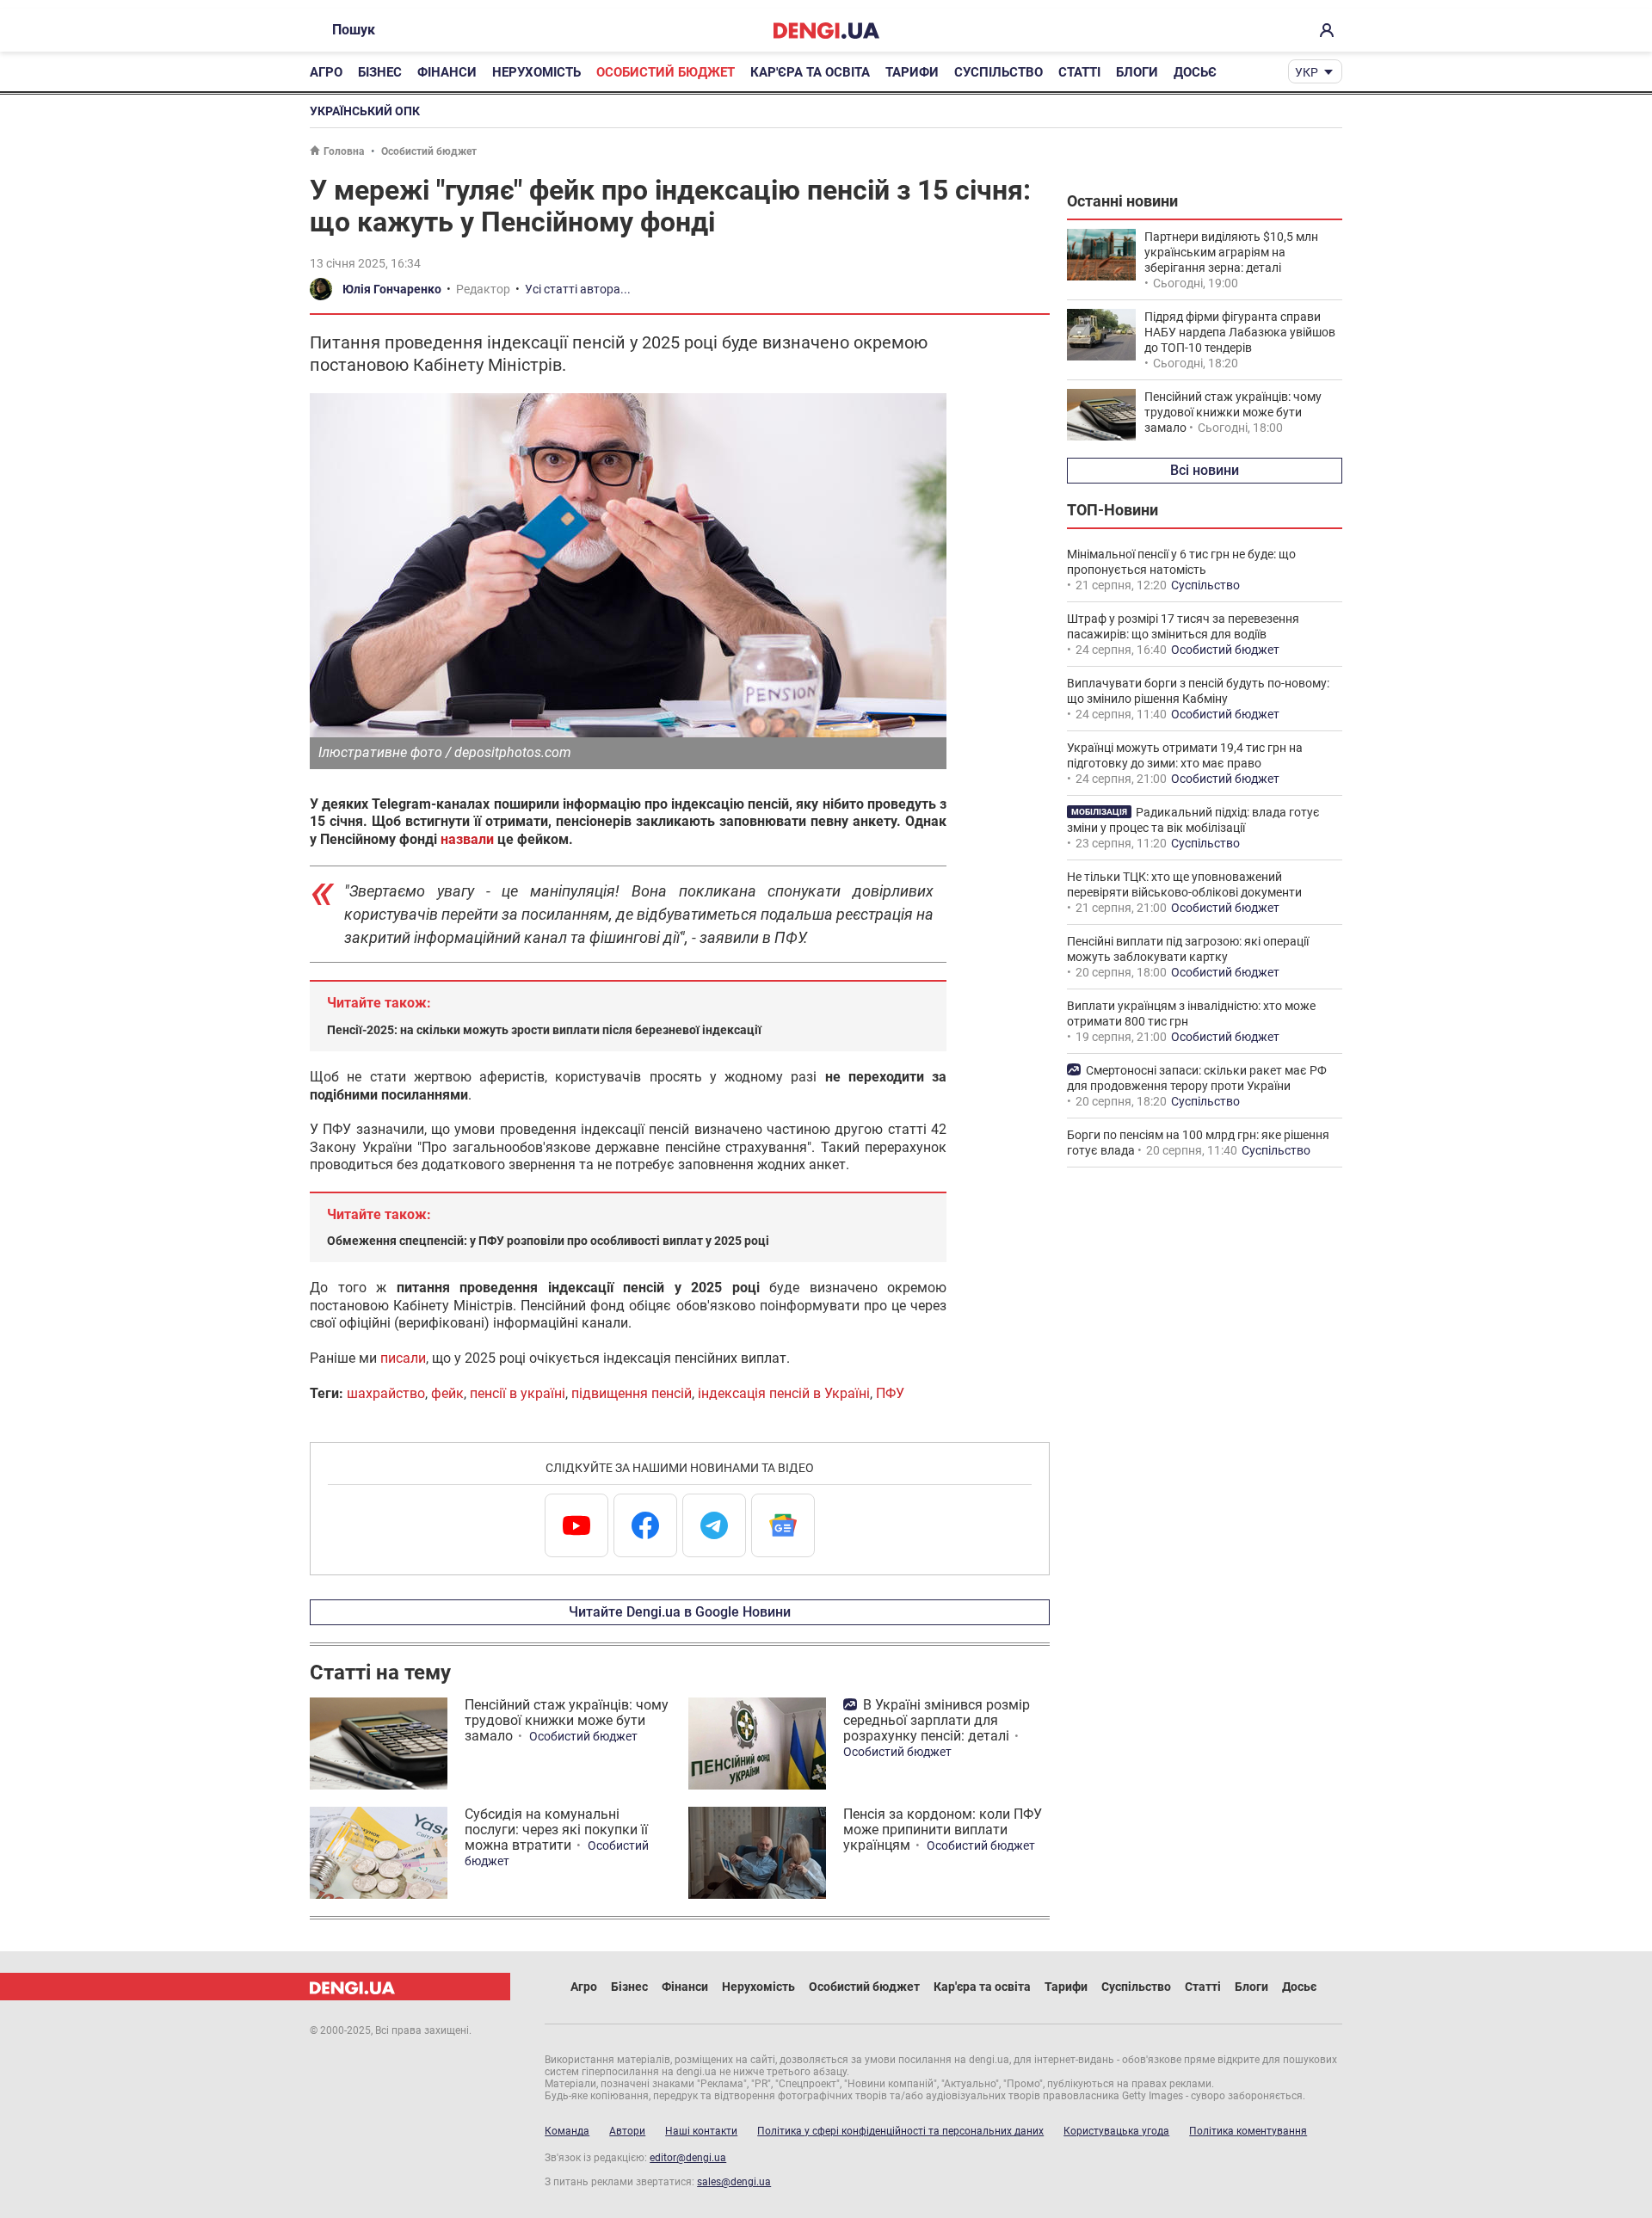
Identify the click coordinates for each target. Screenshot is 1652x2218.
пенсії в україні (518, 1393)
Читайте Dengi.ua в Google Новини (680, 1612)
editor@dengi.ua (688, 2158)
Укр (1307, 72)
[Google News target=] (783, 1525)
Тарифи (912, 72)
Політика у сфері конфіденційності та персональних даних (900, 2131)
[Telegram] (714, 1525)
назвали (467, 839)
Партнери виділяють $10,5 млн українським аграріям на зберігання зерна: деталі (1231, 252)
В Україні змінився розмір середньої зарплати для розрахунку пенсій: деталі (937, 1720)
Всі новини (1205, 470)
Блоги (1137, 72)
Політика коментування (1248, 2131)
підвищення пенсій (632, 1393)
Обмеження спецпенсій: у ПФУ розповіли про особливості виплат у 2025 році (548, 1241)
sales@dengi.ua (734, 2182)
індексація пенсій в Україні (784, 1393)
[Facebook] (645, 1525)
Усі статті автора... (578, 289)
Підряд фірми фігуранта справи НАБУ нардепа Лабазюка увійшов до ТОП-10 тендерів (1240, 332)
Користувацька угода (1116, 2131)
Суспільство (999, 72)
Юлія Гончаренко (392, 289)
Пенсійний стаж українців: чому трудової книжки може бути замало (567, 1720)
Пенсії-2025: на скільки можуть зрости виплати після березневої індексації (544, 1030)
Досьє (1195, 72)
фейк (447, 1393)
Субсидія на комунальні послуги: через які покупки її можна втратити (556, 1830)
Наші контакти (701, 2131)
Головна (344, 151)
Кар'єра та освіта (810, 72)
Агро (326, 72)
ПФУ (890, 1393)
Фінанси (447, 72)
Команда (567, 2131)
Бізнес (380, 72)
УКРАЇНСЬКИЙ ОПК (365, 111)
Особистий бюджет (666, 72)
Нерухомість (536, 72)
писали (403, 1358)
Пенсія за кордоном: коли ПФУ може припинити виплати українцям (943, 1830)
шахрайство (386, 1393)
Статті (1079, 72)
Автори (627, 2131)
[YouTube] (576, 1525)
